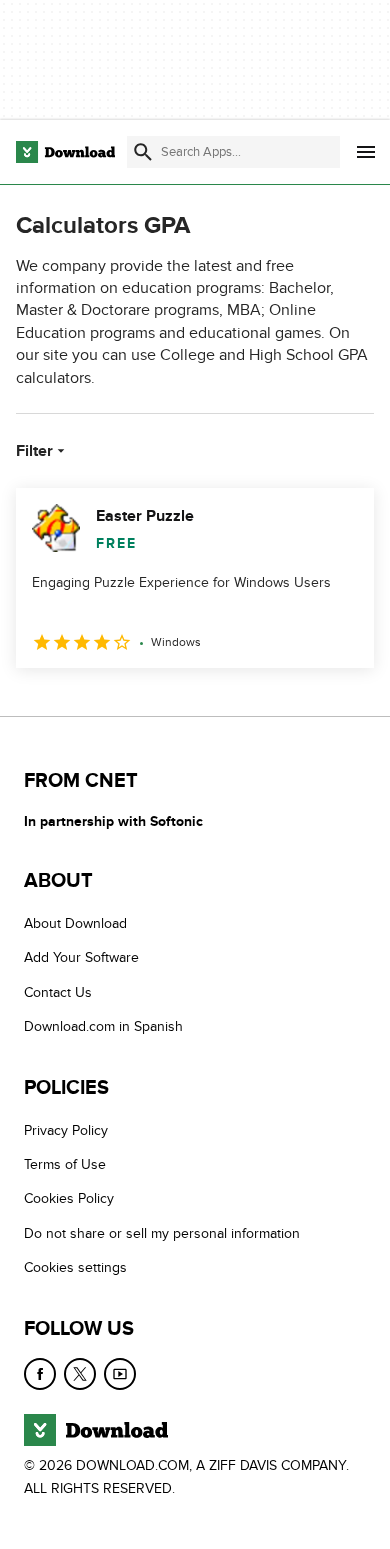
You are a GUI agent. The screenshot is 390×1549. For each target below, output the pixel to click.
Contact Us (58, 992)
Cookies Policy (69, 1199)
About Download (75, 923)
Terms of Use (65, 1164)
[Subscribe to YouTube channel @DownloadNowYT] (120, 1374)
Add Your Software (81, 958)
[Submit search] (143, 152)
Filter (34, 451)
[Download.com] (65, 152)
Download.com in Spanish (103, 1027)
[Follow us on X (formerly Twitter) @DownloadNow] (80, 1374)
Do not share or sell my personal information (162, 1233)
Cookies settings (75, 1268)
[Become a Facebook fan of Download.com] (40, 1374)
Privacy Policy (66, 1130)
